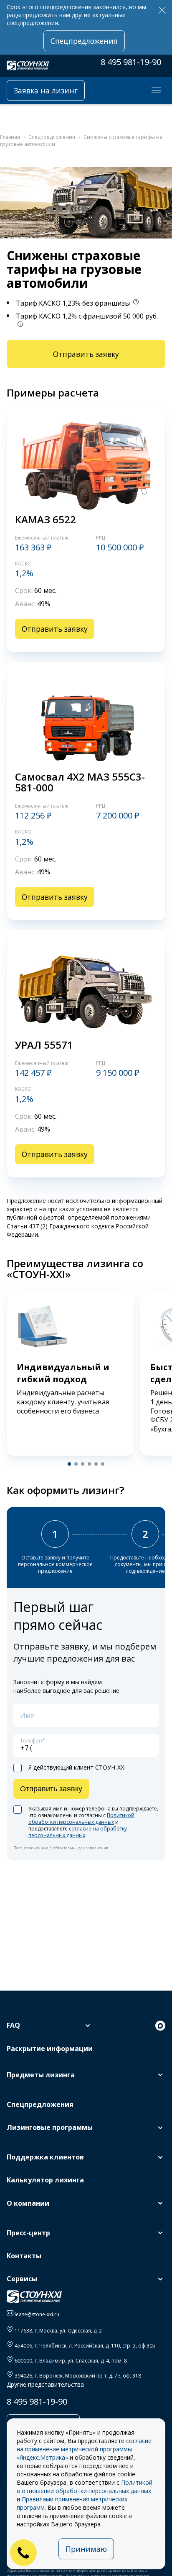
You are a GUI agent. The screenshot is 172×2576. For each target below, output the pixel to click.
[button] (69, 1464)
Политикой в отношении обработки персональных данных (85, 2487)
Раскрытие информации (50, 2049)
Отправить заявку (86, 354)
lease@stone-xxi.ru (37, 2314)
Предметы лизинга (41, 2075)
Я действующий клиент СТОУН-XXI (77, 1768)
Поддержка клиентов (45, 2157)
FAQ (13, 2025)
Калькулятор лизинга (45, 2180)
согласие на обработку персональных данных (78, 1832)
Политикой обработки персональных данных (81, 1819)
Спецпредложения (84, 41)
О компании (28, 2203)
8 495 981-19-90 (131, 62)
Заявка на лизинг (46, 90)
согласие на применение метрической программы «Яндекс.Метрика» (84, 2449)
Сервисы (22, 2279)
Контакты (24, 2256)
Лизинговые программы (50, 2127)
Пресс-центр (28, 2233)
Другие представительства (45, 2384)
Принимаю (86, 2549)
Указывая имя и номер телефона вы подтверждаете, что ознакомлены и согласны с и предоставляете (93, 1822)
